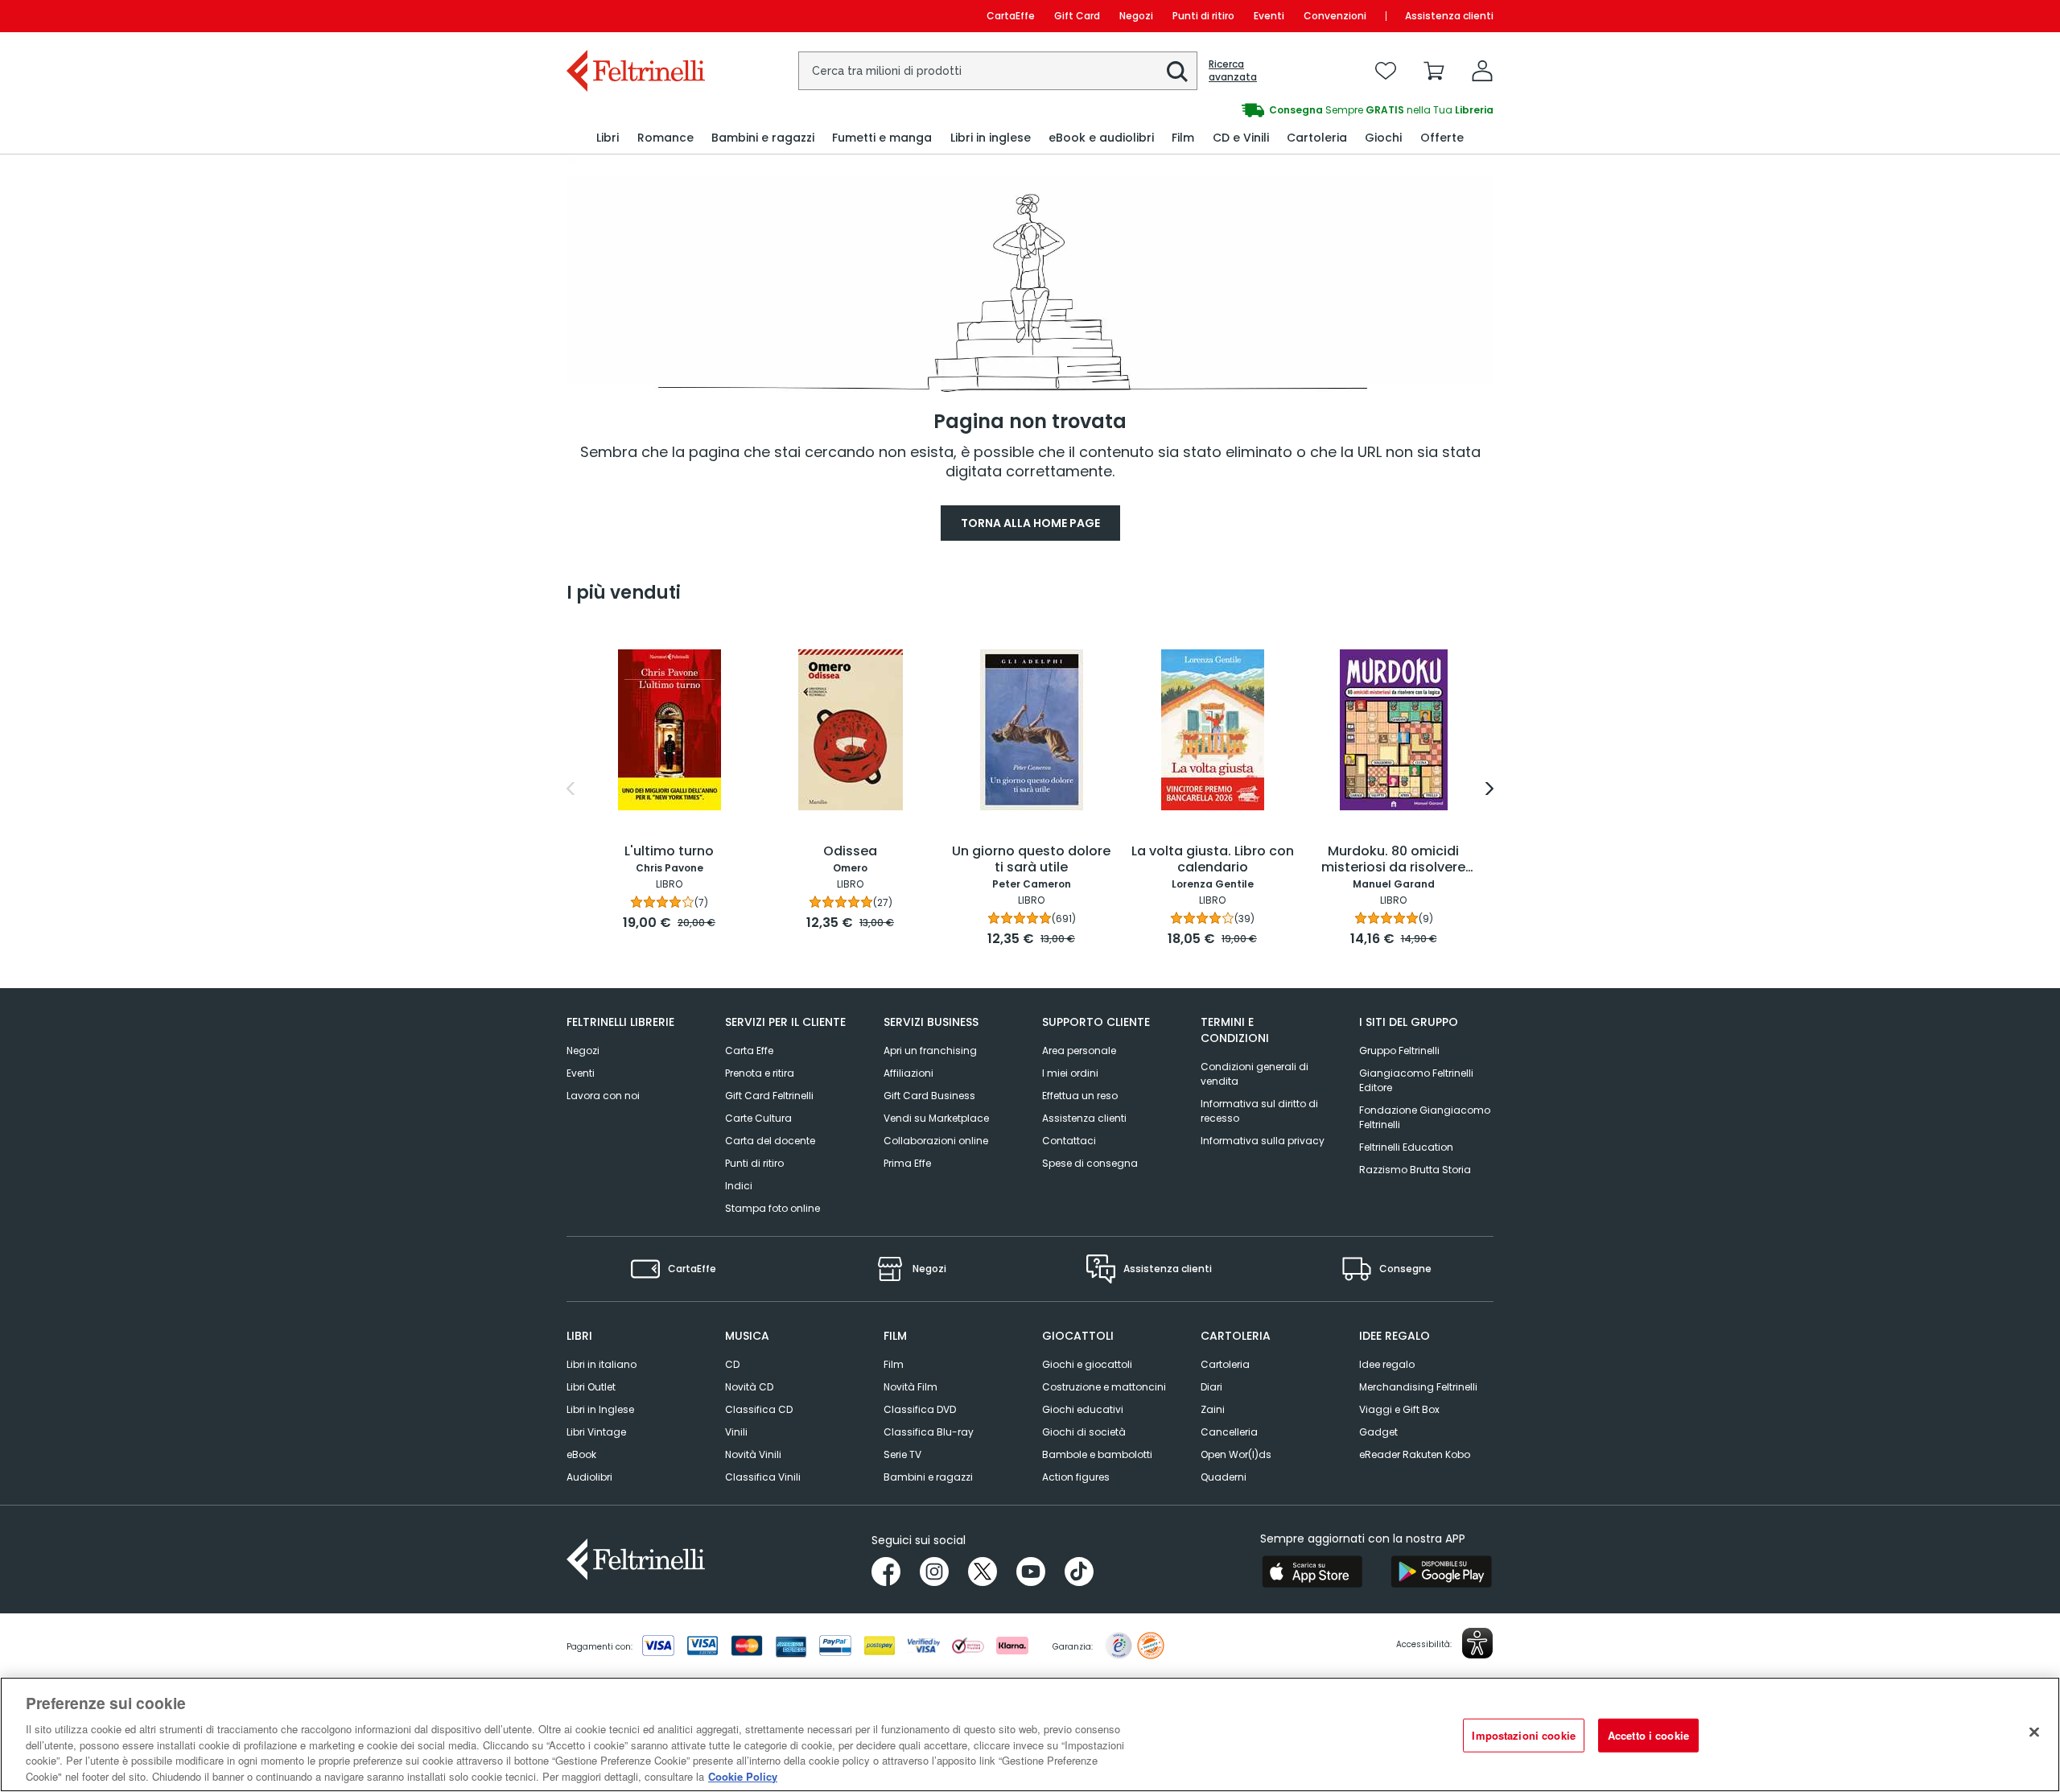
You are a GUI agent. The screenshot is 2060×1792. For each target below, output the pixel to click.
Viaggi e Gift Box (1399, 1409)
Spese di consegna (1090, 1163)
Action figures (1076, 1477)
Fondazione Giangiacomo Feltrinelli (1425, 1117)
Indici (739, 1186)
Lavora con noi (603, 1096)
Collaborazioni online (936, 1141)
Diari (1211, 1387)
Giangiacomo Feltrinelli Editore (1416, 1080)
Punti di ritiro (1203, 16)
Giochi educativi (1083, 1409)
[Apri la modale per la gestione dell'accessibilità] (1477, 1643)
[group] (1262, 110)
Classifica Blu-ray (929, 1432)
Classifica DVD (920, 1409)
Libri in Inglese (600, 1409)
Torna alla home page (1030, 523)
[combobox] (998, 71)
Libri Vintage (596, 1432)
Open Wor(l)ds (1236, 1454)
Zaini (1213, 1409)
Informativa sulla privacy (1263, 1141)
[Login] (1482, 71)
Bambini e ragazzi (928, 1477)
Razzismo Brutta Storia (1415, 1170)
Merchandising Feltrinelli (1418, 1387)
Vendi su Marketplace (936, 1118)
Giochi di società (1084, 1432)
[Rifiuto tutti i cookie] (2034, 1732)
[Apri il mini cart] (1434, 71)
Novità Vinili (753, 1454)
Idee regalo (1387, 1364)
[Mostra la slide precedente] (571, 789)
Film (894, 1364)
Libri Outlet (591, 1387)
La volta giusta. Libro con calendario (1213, 860)
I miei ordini (1070, 1073)
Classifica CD (759, 1409)
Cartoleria (1225, 1364)
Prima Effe (907, 1163)
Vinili (736, 1432)
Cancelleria (1229, 1432)
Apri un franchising (930, 1050)
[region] (1030, 1734)
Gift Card (1077, 16)
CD (732, 1364)
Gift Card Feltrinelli (769, 1096)
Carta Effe (749, 1050)
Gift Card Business (929, 1096)
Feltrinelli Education (1406, 1147)
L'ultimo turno (669, 852)
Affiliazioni (908, 1073)
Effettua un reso (1080, 1096)
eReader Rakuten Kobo (1415, 1454)
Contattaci (1069, 1141)
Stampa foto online (772, 1208)
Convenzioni (1335, 16)
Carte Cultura (758, 1118)
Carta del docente (770, 1141)
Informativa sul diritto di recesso (1259, 1111)
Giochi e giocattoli (1087, 1364)
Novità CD (749, 1387)
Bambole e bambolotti (1097, 1454)
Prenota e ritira (760, 1073)
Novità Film (911, 1387)
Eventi (1269, 16)
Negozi (1136, 16)
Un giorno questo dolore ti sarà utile (1031, 860)
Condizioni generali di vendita (1255, 1074)
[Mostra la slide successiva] (1489, 789)
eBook (581, 1454)
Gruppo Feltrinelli (1399, 1050)
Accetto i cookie (1648, 1735)
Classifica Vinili (763, 1477)
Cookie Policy (743, 1776)
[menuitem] (608, 138)
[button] (1177, 72)
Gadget (1378, 1432)
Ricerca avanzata (1233, 71)
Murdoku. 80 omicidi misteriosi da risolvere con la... (1393, 860)
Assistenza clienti (1449, 16)
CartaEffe (1011, 16)
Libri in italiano (602, 1364)
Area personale (1079, 1050)
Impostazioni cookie (1523, 1735)
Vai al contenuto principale (634, 16)
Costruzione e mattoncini (1104, 1387)
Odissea (850, 852)
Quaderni (1224, 1477)
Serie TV (902, 1454)
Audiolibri (589, 1477)
